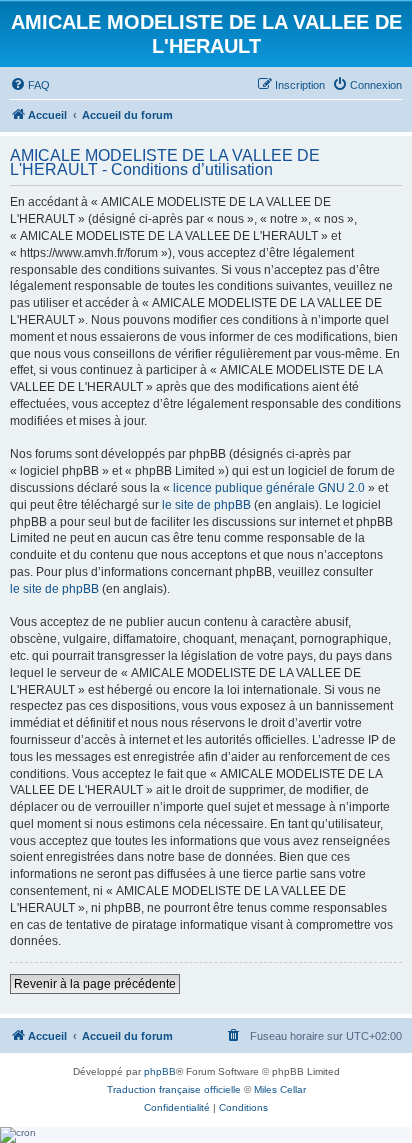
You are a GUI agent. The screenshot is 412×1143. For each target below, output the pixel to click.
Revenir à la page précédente (95, 984)
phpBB (160, 1071)
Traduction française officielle (174, 1089)
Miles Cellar (280, 1089)
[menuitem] (30, 85)
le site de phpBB (206, 505)
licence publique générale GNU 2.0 (269, 488)
